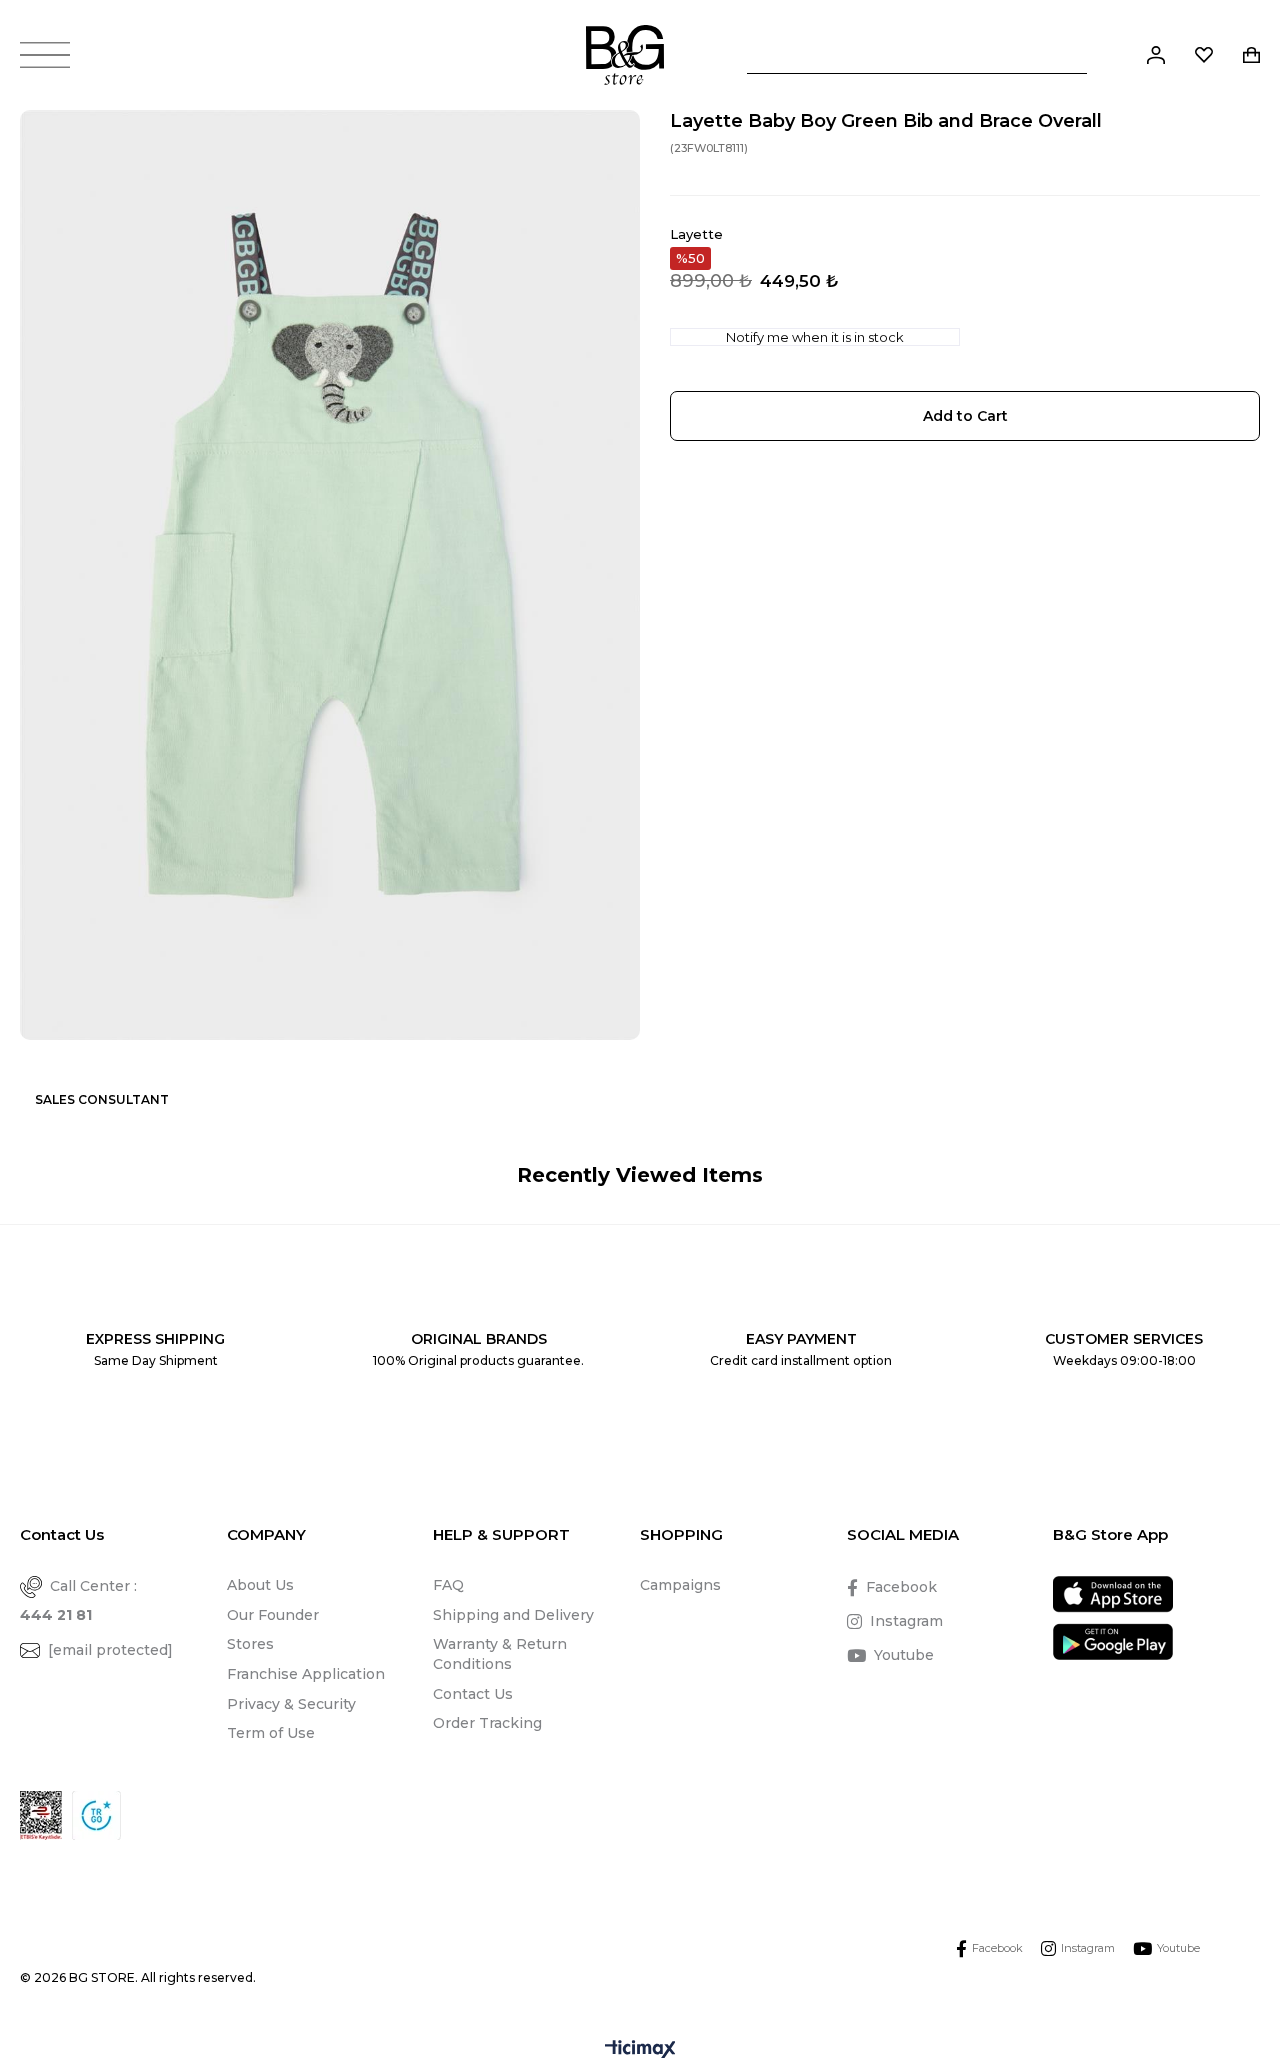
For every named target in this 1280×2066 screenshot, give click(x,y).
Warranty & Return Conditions (500, 1654)
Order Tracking (487, 1723)
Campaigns (680, 1585)
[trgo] (96, 1815)
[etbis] (41, 1815)
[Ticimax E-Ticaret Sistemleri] (640, 2050)
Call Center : (78, 1600)
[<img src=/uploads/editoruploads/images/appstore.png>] (1113, 1594)
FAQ (448, 1585)
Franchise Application (306, 1674)
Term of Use (271, 1733)
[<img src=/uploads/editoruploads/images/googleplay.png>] (1113, 1641)
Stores (250, 1644)
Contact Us (473, 1694)
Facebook (901, 1587)
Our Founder (273, 1615)
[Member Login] (1156, 55)
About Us (260, 1585)
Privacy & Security (291, 1704)
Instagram (906, 1621)
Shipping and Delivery (513, 1615)
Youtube (904, 1655)
